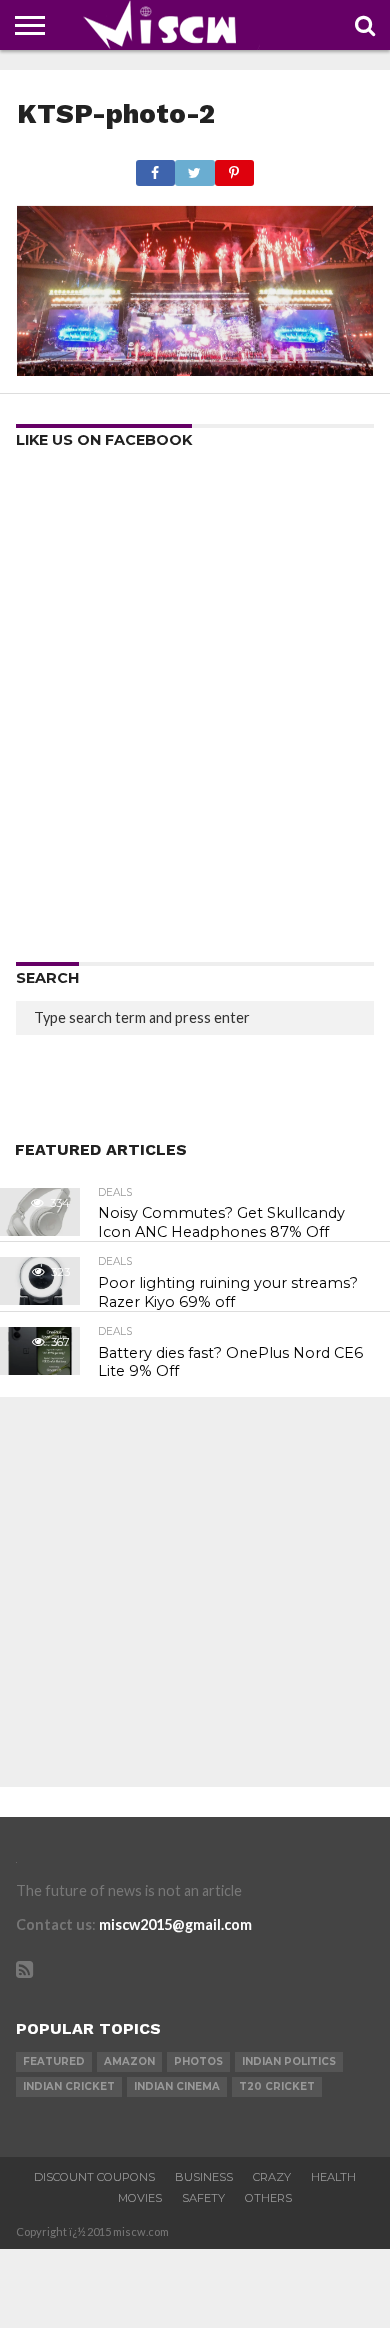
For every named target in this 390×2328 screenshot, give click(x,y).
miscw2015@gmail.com (175, 1924)
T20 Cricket (277, 2086)
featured (54, 2061)
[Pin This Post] (234, 167)
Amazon (129, 2061)
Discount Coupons (94, 2177)
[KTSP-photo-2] (195, 369)
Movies (140, 2198)
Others (268, 2198)
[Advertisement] (195, 712)
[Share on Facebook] (155, 167)
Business (204, 2177)
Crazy (272, 2177)
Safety (203, 2198)
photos (198, 2061)
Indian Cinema (177, 2086)
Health (333, 2177)
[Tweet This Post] (194, 167)
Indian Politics (289, 2061)
